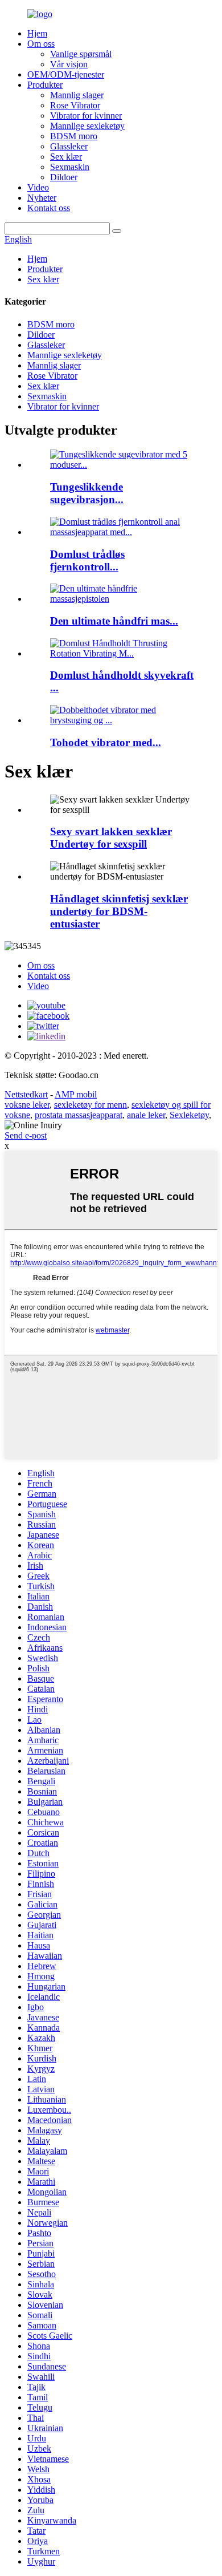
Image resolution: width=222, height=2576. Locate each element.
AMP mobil (76, 1094)
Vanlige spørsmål (81, 54)
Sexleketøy (189, 1115)
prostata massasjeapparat (79, 1115)
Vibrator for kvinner (86, 116)
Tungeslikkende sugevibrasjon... (87, 493)
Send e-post (26, 1135)
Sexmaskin (70, 167)
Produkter (45, 85)
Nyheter (42, 198)
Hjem (37, 33)
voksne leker (27, 1105)
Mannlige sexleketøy (87, 126)
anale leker (146, 1115)
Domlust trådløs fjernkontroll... (87, 560)
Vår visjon (69, 64)
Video (38, 187)
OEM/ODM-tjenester (66, 74)
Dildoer (64, 177)
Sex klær (66, 157)
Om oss (41, 44)
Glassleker (69, 146)
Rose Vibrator (75, 105)
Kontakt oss (49, 208)
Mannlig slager (77, 95)
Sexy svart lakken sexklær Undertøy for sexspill (111, 838)
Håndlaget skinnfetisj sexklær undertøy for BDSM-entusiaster (119, 911)
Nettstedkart (26, 1094)
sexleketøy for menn (91, 1105)
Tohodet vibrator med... (106, 742)
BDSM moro (74, 136)
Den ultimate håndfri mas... (114, 621)
